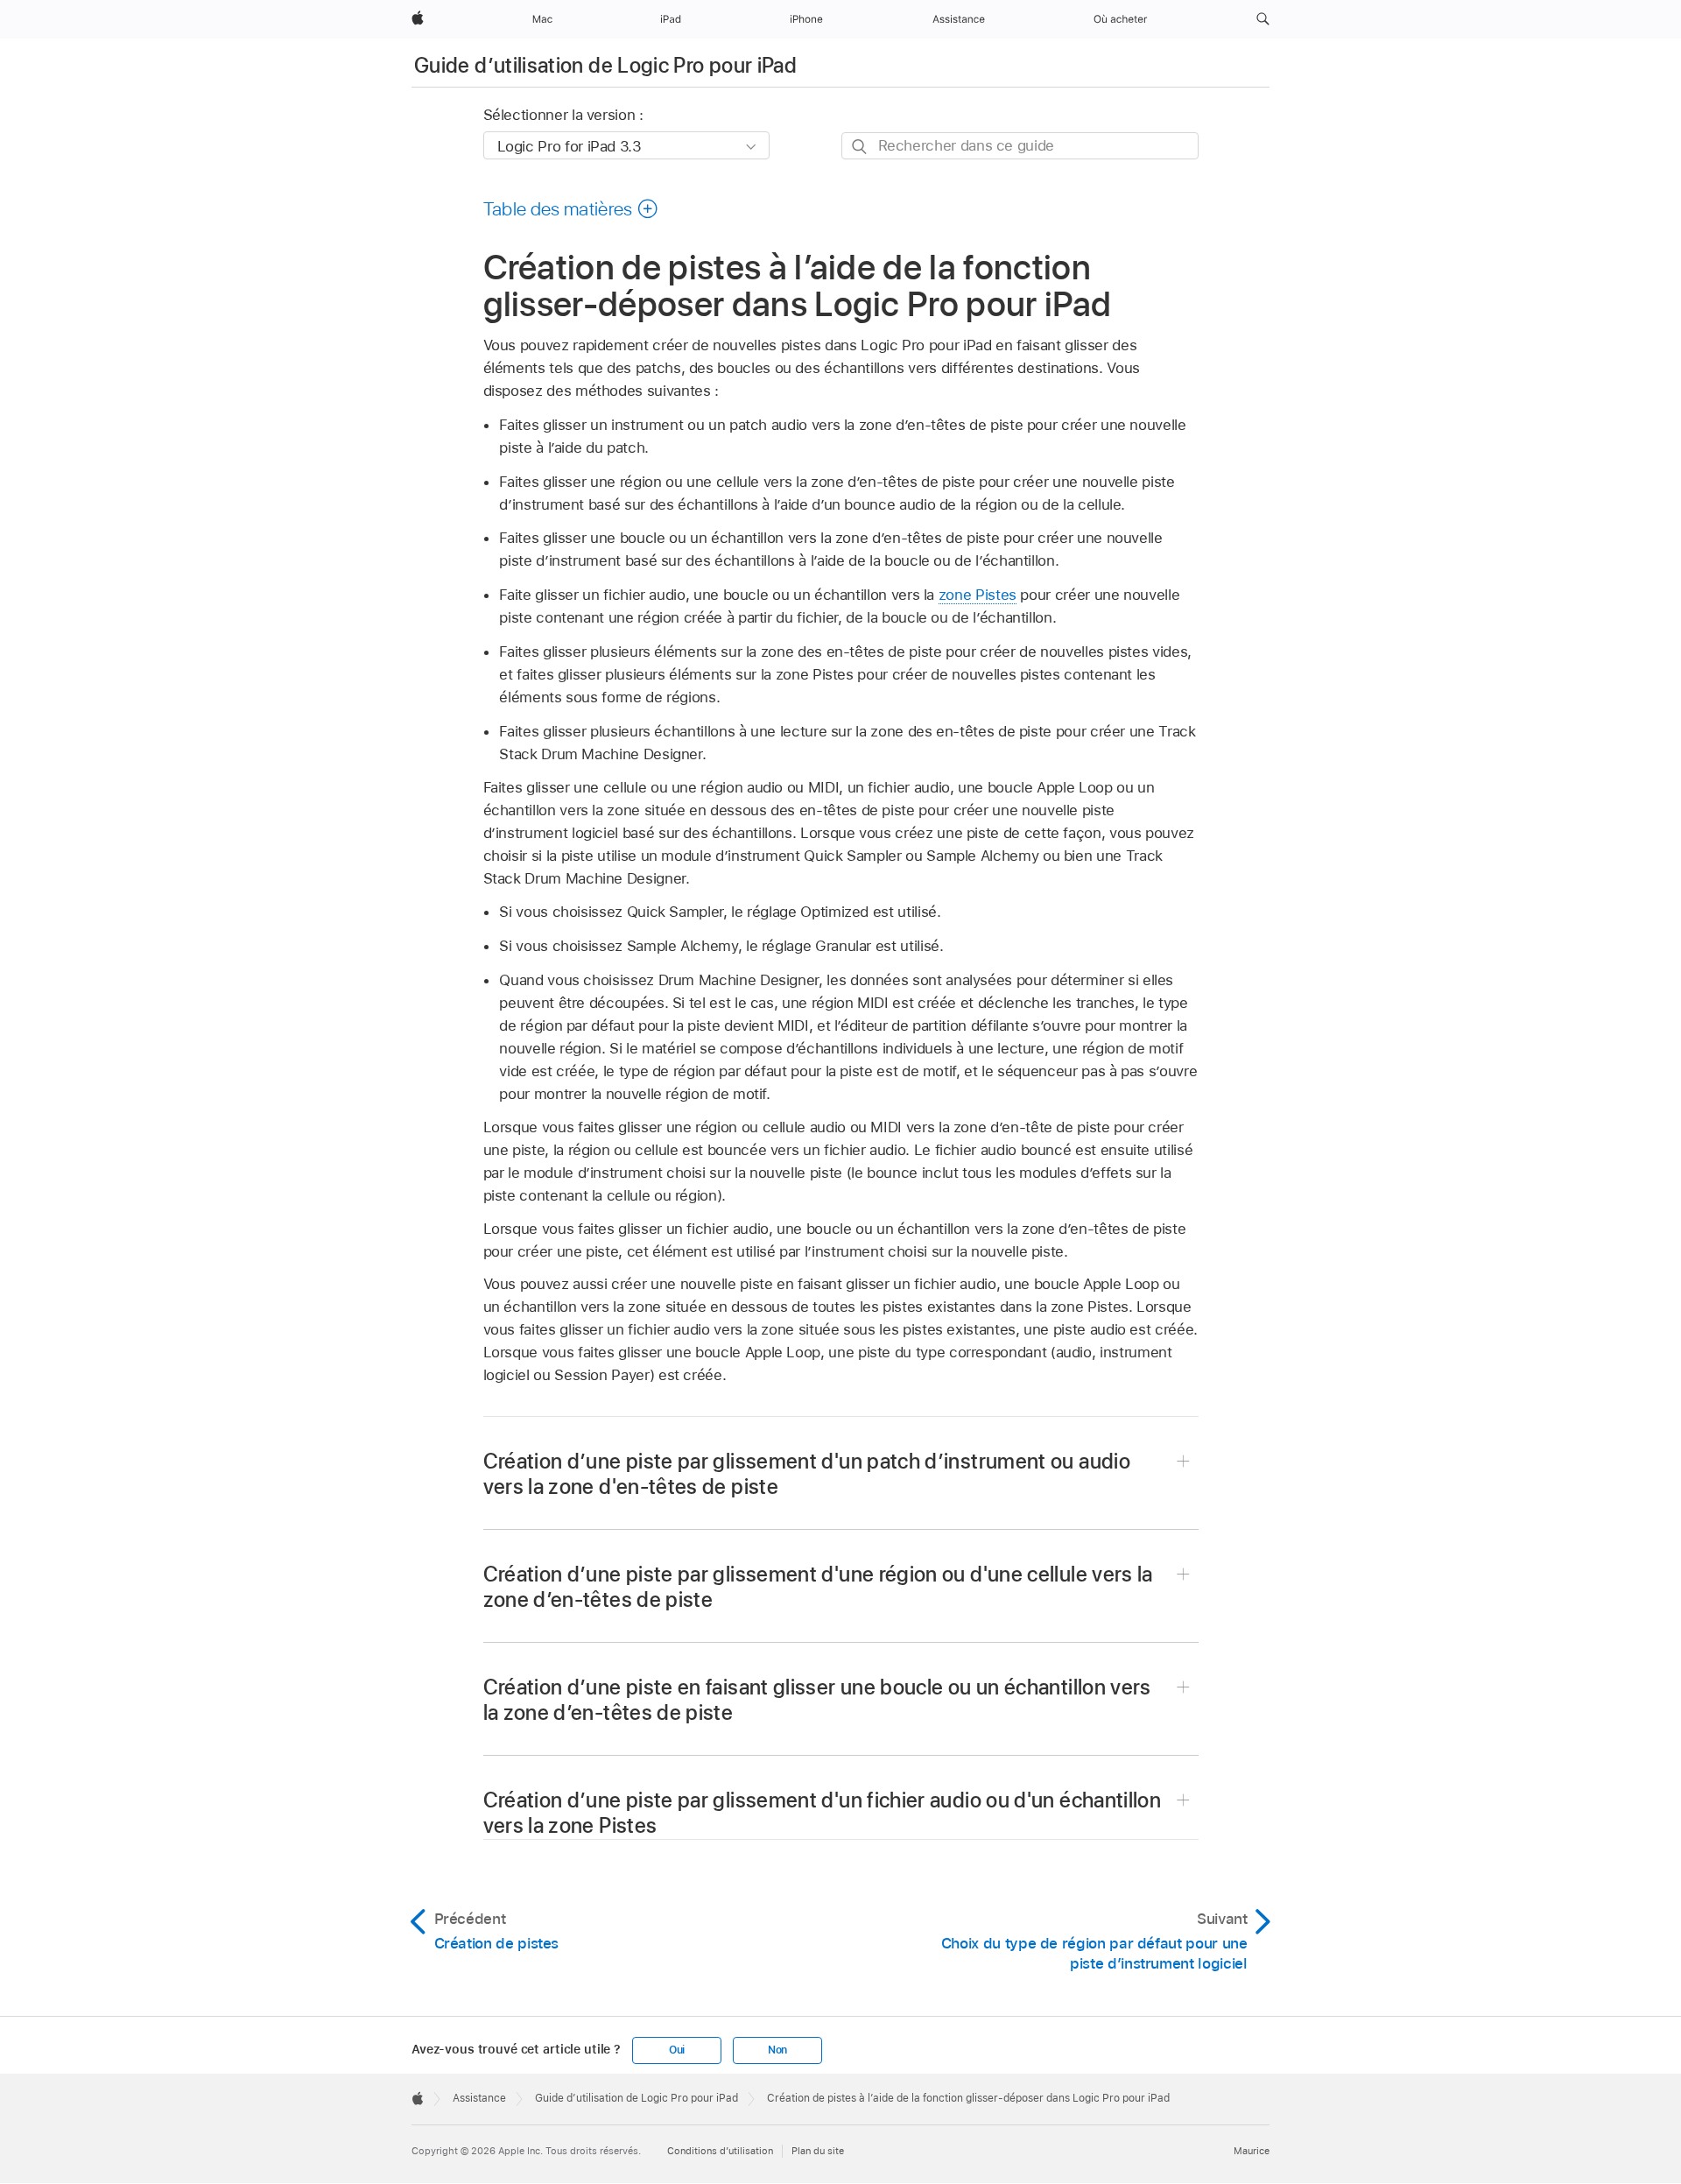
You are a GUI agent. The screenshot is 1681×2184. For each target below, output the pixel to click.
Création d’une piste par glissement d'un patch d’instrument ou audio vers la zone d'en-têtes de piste (807, 1474)
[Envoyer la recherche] (860, 147)
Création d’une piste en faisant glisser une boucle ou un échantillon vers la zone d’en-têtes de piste (817, 1700)
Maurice (1252, 2151)
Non (777, 2050)
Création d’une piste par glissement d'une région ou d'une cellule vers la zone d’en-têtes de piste (818, 1587)
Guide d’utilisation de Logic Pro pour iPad (605, 65)
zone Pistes (978, 595)
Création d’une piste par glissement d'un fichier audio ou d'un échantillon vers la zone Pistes (823, 1813)
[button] (1263, 19)
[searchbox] (1020, 146)
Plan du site (818, 2151)
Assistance (479, 2098)
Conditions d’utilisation (720, 2151)
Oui (677, 2050)
